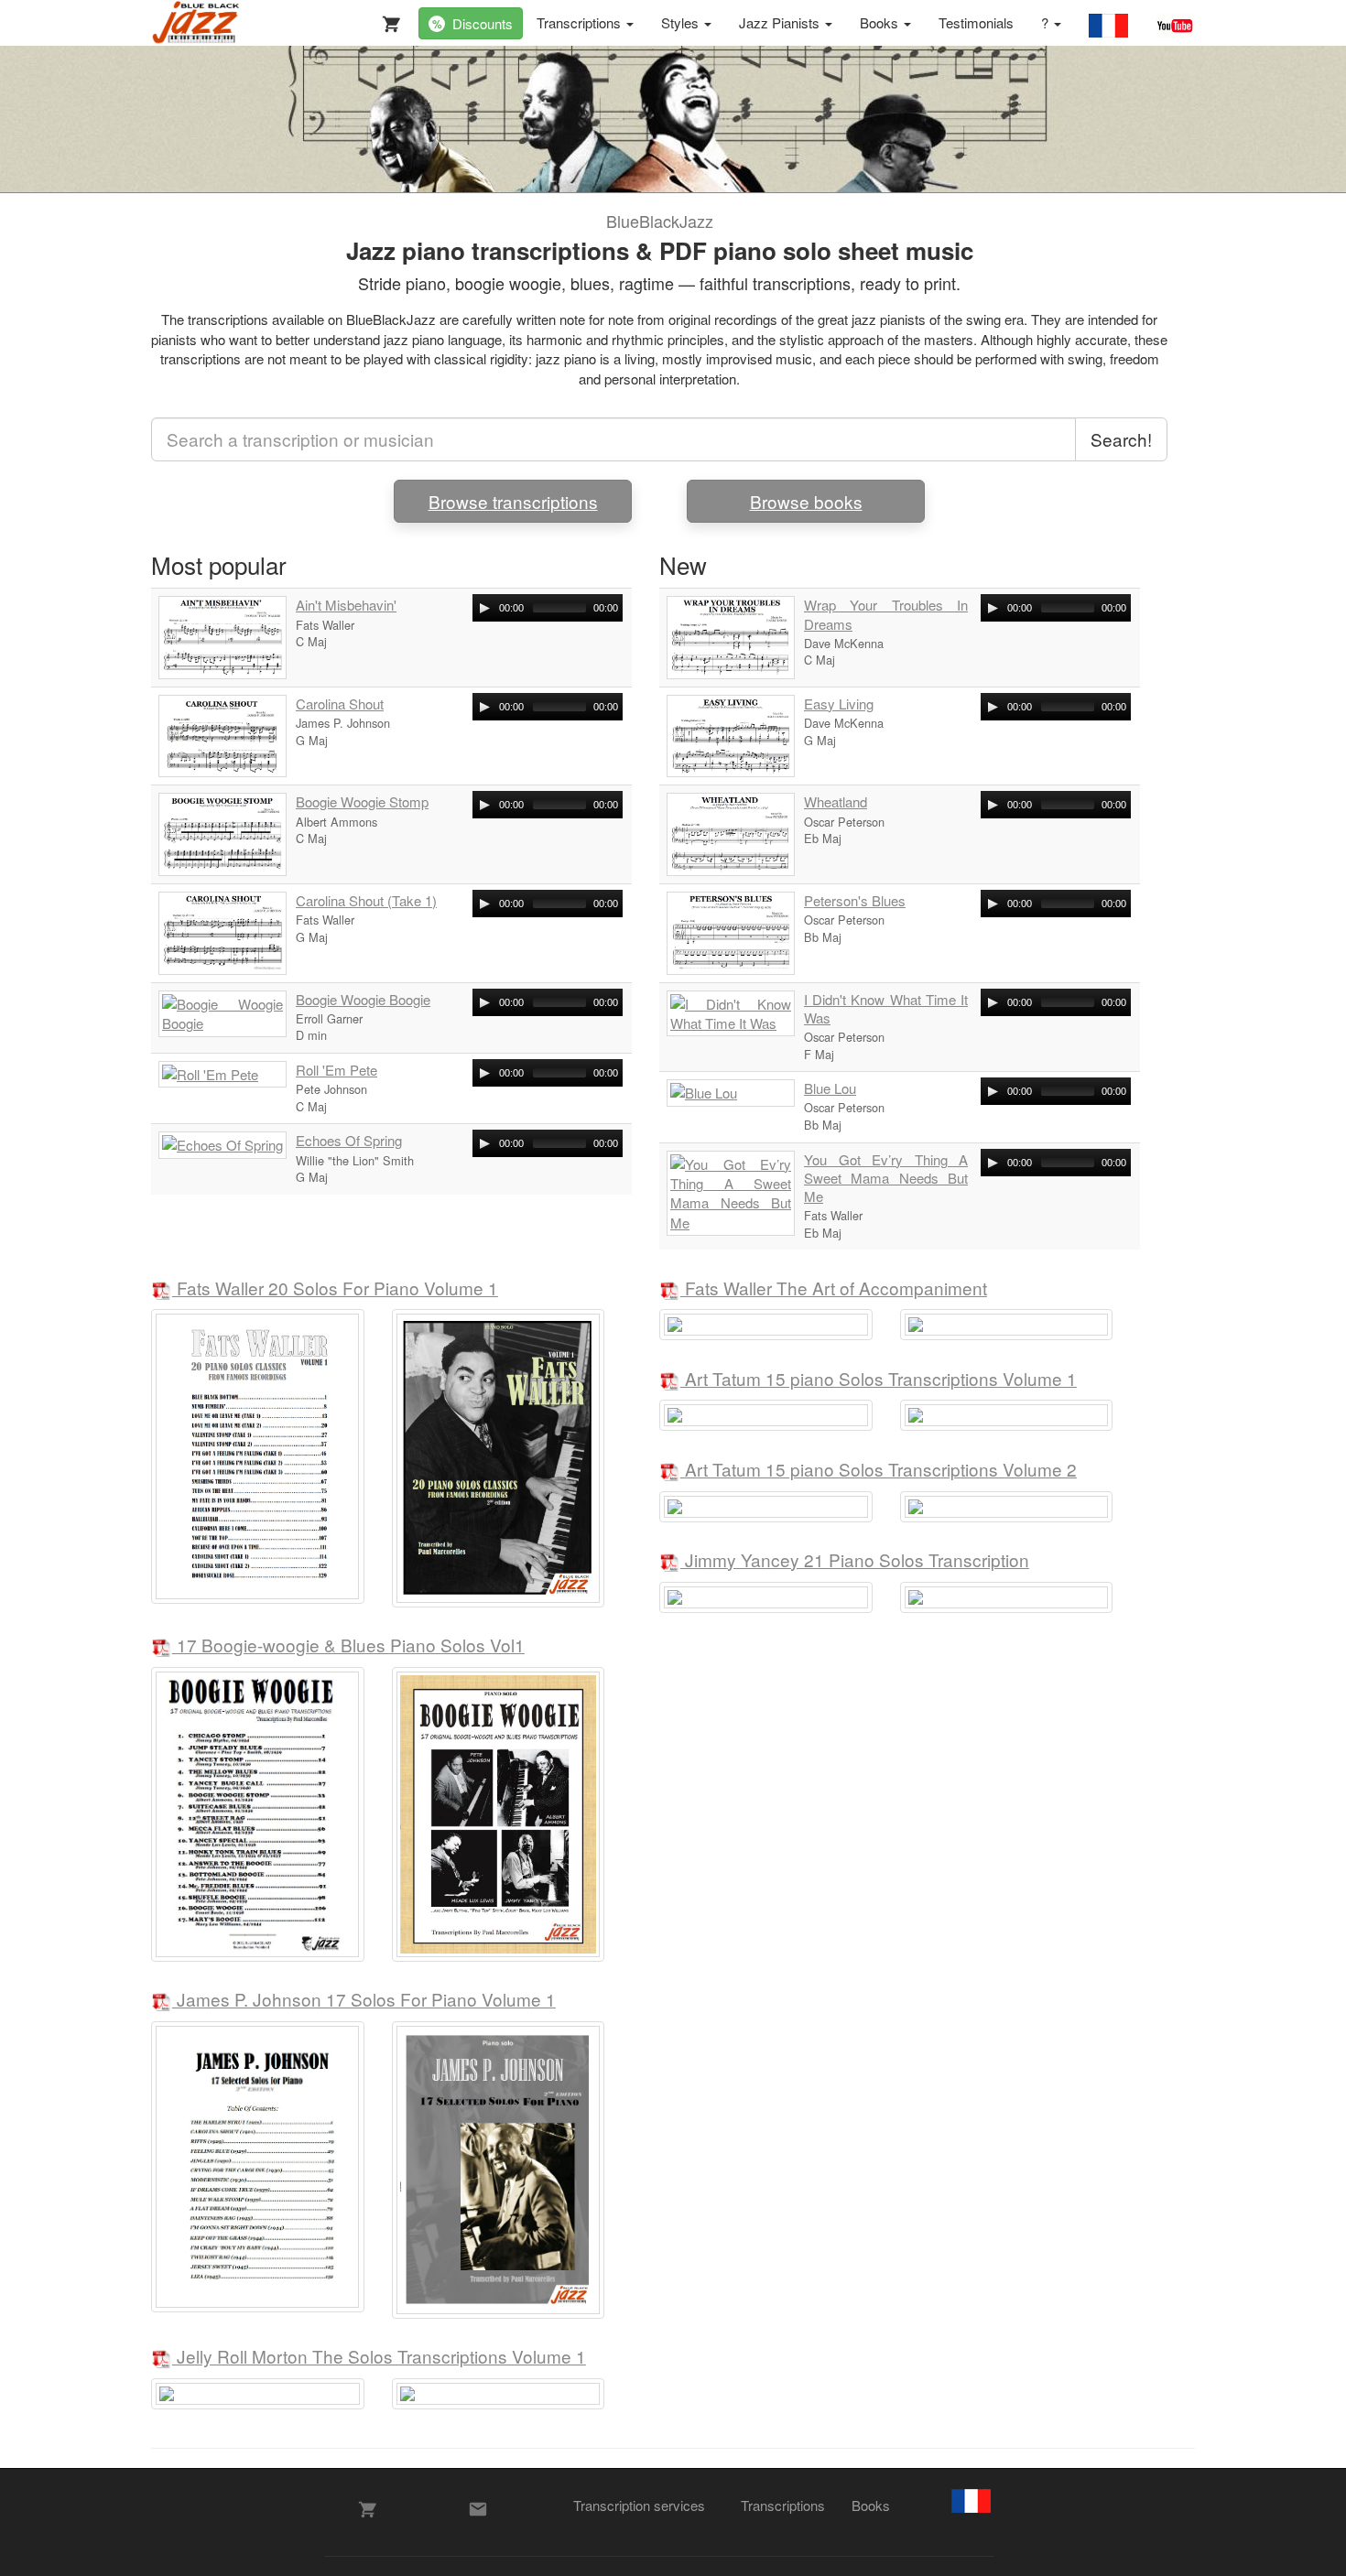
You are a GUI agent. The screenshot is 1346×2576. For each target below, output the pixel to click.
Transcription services (639, 2505)
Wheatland (836, 802)
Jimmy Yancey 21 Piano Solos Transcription (855, 1561)
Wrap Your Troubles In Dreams (886, 614)
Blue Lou (830, 1088)
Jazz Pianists (781, 22)
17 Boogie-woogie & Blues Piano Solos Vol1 (348, 1646)
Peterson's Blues (855, 901)
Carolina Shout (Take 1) (366, 901)
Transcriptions (581, 22)
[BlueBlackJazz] (196, 23)
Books (881, 22)
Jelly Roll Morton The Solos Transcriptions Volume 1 (379, 2358)
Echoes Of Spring (349, 1141)
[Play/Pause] (484, 608)
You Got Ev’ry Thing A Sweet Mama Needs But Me (886, 1179)
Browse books (806, 501)
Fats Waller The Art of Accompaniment (834, 1289)
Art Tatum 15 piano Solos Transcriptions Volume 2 (879, 1471)
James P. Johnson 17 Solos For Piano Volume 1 (364, 2001)
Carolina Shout (340, 704)
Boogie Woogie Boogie (363, 1000)
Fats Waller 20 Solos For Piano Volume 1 (335, 1289)
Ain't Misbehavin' (346, 605)
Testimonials (976, 22)
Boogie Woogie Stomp (362, 802)
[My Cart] (387, 20)
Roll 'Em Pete (336, 1070)
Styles (682, 22)
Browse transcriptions (513, 501)
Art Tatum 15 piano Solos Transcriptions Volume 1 (879, 1380)
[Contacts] (478, 2509)
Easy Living (839, 704)
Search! (1121, 439)
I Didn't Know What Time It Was (886, 1009)
